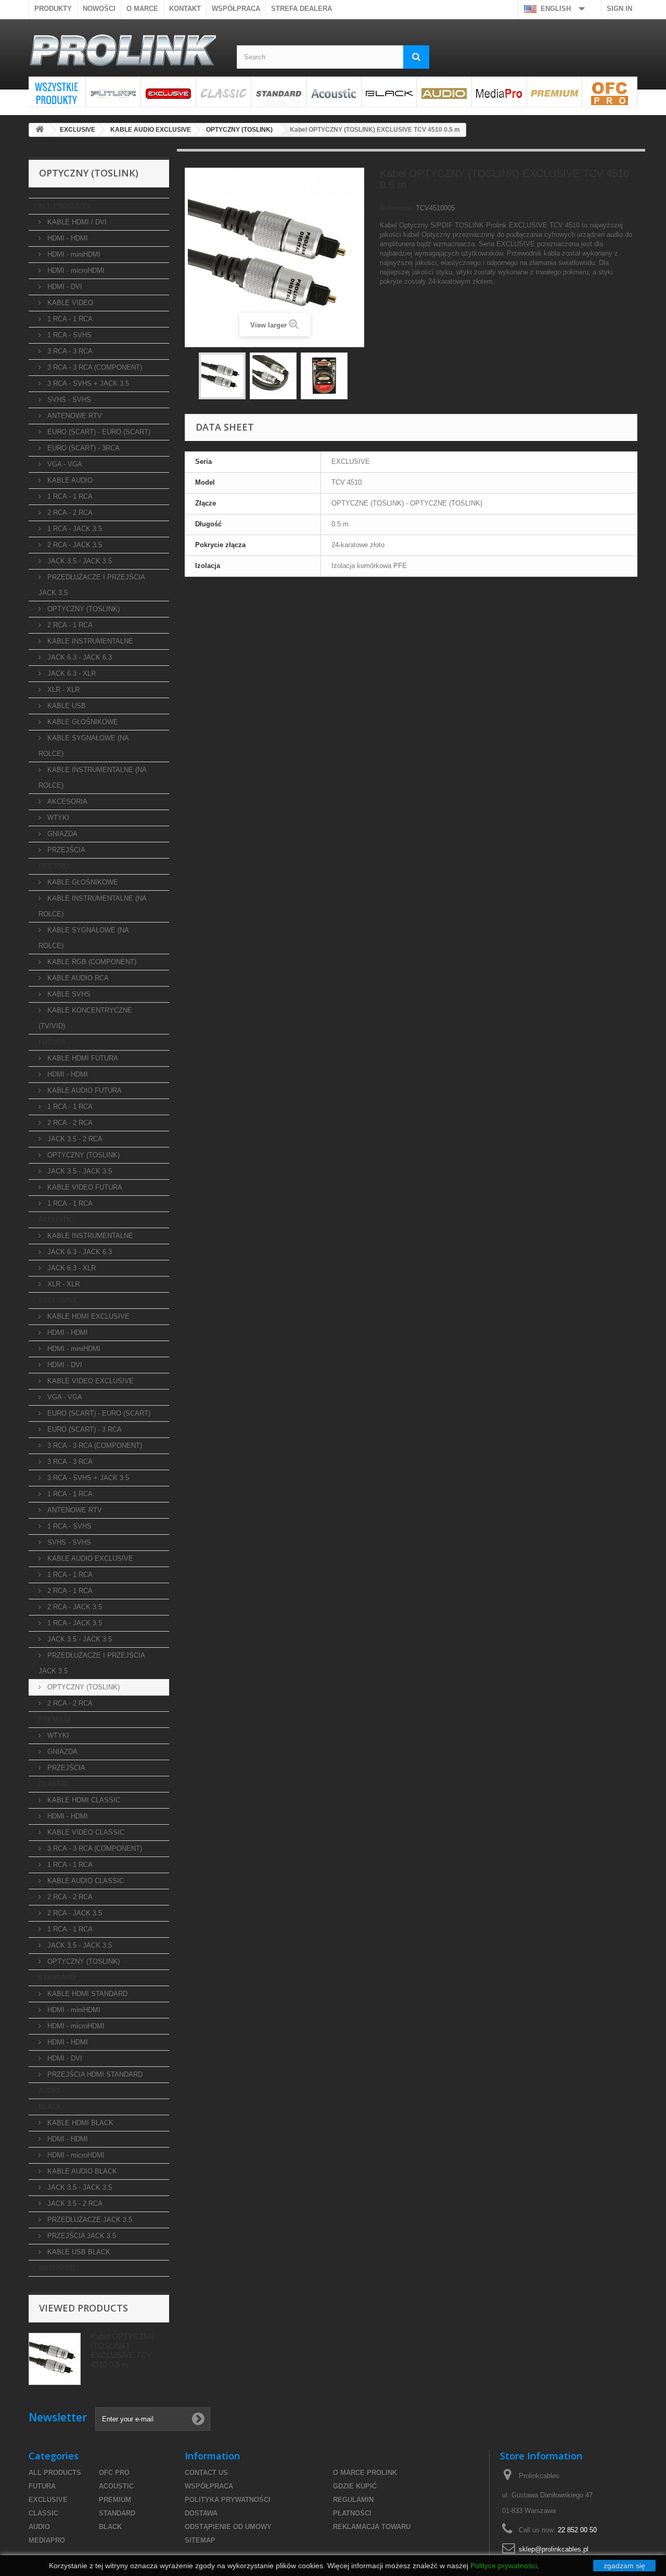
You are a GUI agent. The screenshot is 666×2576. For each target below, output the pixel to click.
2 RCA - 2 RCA (69, 513)
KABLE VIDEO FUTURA (84, 1187)
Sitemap (200, 2540)
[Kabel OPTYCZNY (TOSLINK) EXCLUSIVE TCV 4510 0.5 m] (324, 376)
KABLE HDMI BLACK (79, 2123)
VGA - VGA (64, 464)
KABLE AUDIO (69, 480)
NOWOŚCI (99, 9)
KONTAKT (185, 9)
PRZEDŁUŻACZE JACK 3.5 (89, 2220)
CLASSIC (223, 92)
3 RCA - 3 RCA (69, 351)
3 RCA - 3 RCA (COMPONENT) (94, 367)
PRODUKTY (53, 9)
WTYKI (57, 818)
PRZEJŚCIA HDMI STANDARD (94, 2074)
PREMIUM (554, 92)
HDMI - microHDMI (75, 270)
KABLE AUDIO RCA (77, 978)
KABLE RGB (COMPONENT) (91, 962)
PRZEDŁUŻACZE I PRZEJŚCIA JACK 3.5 (92, 585)
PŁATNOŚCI (352, 2513)
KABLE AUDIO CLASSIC (85, 1881)
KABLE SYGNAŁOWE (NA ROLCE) (84, 746)
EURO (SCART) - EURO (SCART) (98, 432)
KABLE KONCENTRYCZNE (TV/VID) (85, 1018)
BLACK (389, 92)
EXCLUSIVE (168, 92)
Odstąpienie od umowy (228, 2527)
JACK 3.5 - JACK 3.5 (79, 561)
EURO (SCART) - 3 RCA (84, 1429)
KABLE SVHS (68, 994)
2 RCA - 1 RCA (69, 625)
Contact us (206, 2473)
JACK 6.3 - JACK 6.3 (79, 657)
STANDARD (279, 92)
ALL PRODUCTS (57, 92)
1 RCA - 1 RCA (69, 319)
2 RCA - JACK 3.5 (74, 545)
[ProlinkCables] (125, 52)
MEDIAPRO (499, 92)
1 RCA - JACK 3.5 (74, 529)
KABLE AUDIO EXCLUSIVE (89, 1558)
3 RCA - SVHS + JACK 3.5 (87, 383)
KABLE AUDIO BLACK (81, 2171)
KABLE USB (66, 706)
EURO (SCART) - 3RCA (82, 448)
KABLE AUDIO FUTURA (84, 1090)
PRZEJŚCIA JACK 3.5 (81, 2236)
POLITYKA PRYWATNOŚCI (228, 2500)
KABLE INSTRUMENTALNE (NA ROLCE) (93, 778)
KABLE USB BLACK (78, 2252)
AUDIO (444, 92)
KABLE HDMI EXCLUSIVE (87, 1316)
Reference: (397, 208)
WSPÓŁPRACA (236, 9)
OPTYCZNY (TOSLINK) (82, 609)
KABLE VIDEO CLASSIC (85, 1832)
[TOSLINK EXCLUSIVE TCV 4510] (222, 376)
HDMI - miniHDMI (73, 254)
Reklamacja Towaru (372, 2527)
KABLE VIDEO (69, 303)
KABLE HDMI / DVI (76, 222)
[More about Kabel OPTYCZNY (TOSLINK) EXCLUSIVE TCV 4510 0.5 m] (55, 2359)
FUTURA (113, 92)
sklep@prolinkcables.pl (554, 2549)
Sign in (619, 9)
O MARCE (142, 9)
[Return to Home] (40, 130)
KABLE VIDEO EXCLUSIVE (89, 1381)
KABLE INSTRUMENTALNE (89, 641)
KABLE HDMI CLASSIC (83, 1800)
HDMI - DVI (64, 287)
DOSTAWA (201, 2513)
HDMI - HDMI (67, 238)
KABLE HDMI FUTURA (82, 1058)
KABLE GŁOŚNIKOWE (82, 722)
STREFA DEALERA (302, 9)
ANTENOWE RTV (74, 416)
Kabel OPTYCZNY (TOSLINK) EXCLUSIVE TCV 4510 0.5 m (123, 2350)
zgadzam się (624, 2566)
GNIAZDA (61, 834)
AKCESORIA (66, 801)
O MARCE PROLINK (365, 2473)
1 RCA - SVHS (68, 335)
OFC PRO (610, 92)
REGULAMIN (353, 2500)
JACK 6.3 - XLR (71, 673)
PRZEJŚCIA (65, 850)
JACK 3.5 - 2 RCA (74, 1139)
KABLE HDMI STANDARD (86, 1994)
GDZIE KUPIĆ (355, 2486)
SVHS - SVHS (68, 400)
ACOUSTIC (334, 92)
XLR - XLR (62, 690)
